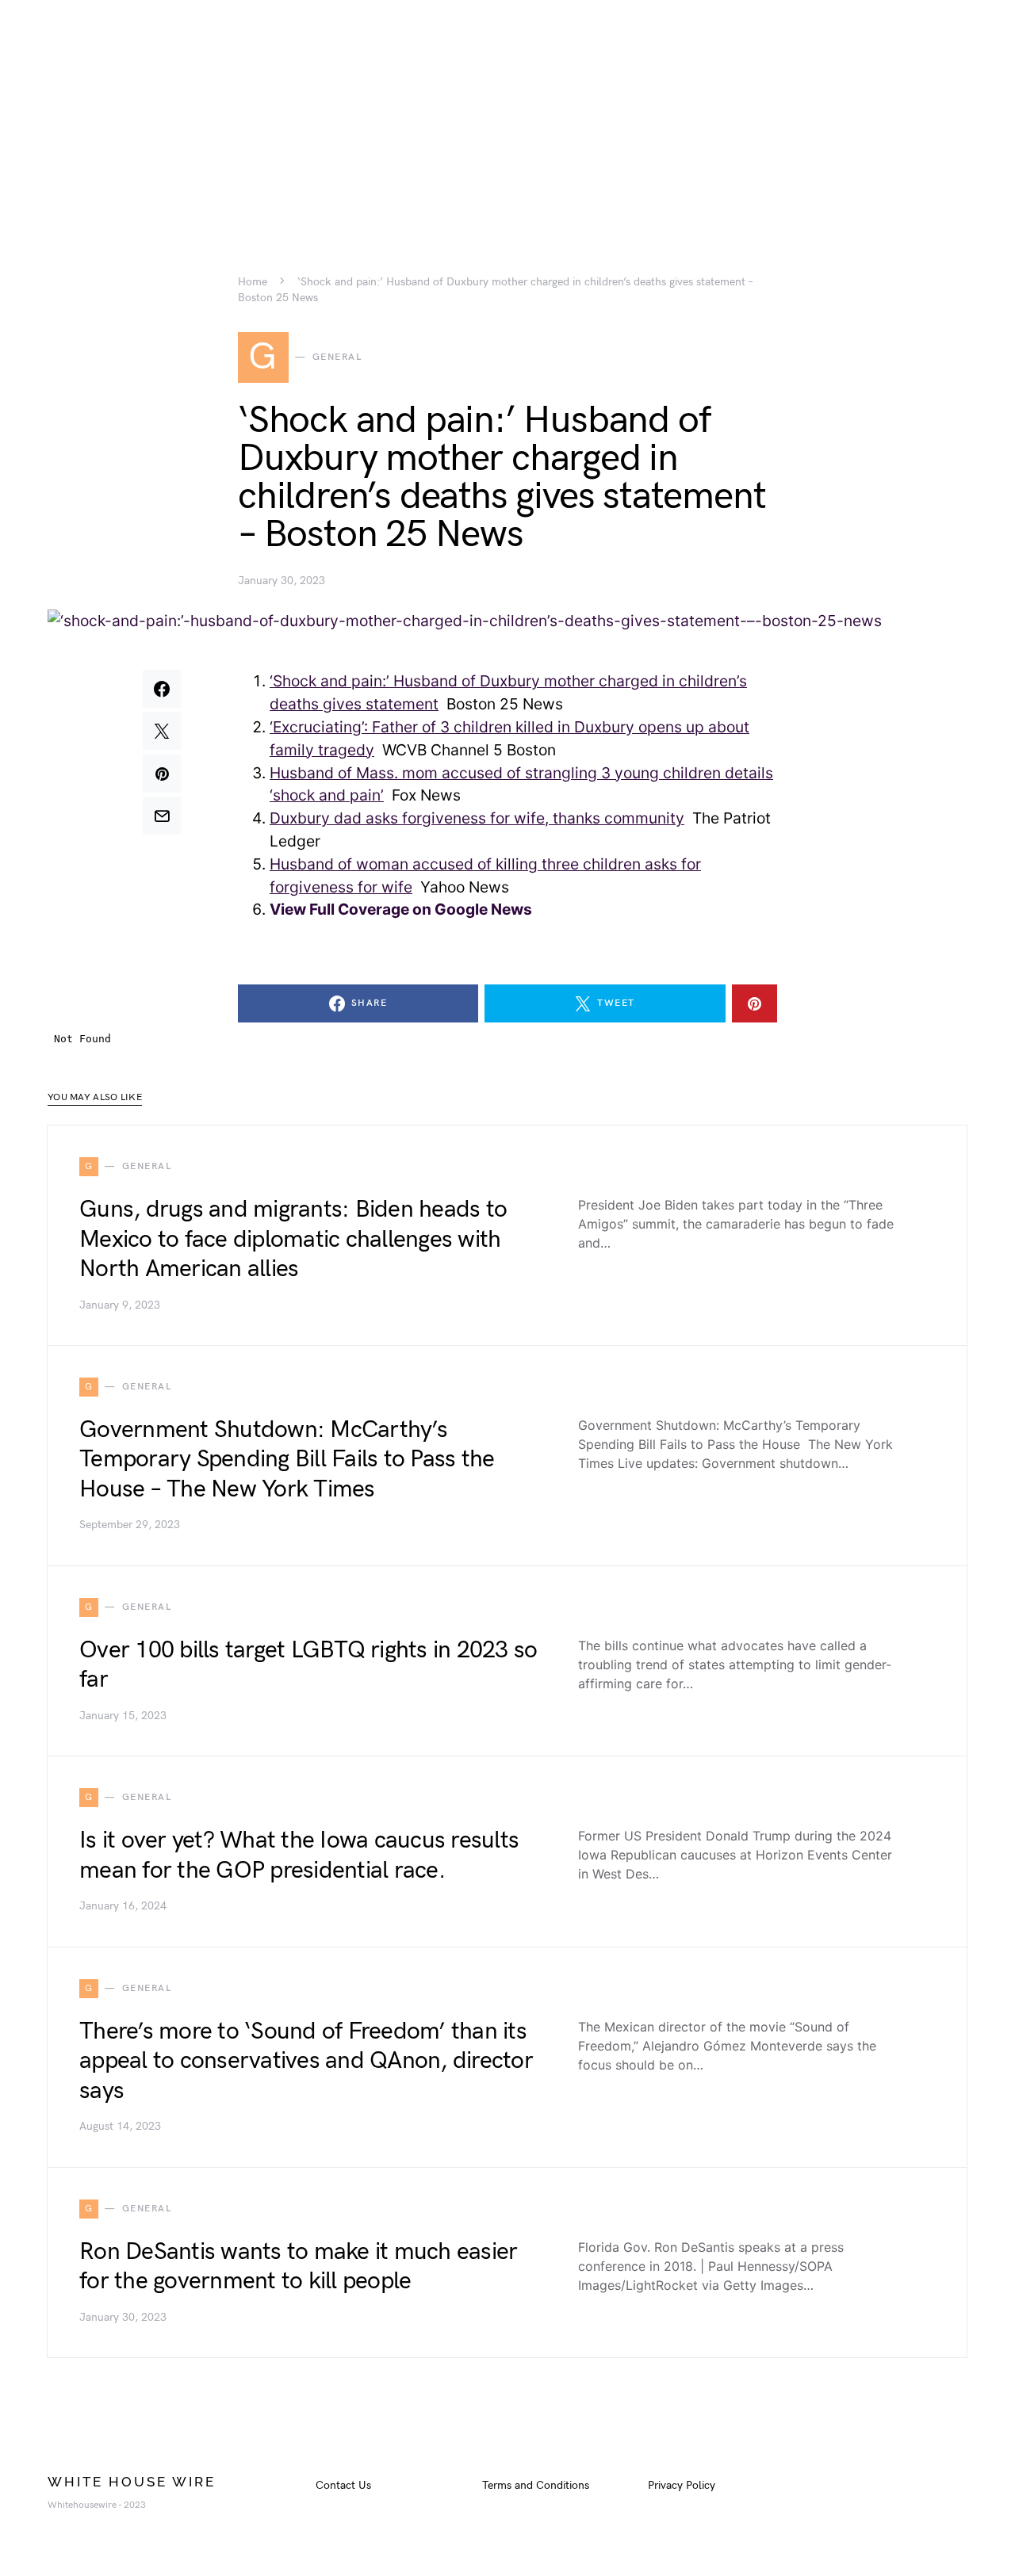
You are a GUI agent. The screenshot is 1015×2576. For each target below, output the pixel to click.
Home (253, 282)
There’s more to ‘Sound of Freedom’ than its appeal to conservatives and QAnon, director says (306, 2061)
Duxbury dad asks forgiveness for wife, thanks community (477, 818)
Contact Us (343, 2485)
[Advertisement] (507, 111)
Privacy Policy (682, 2485)
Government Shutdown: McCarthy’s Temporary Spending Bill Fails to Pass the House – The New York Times (287, 1460)
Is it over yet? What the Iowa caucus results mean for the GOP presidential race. (299, 1856)
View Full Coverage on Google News (401, 909)
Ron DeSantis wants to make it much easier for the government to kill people (298, 2267)
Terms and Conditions (536, 2485)
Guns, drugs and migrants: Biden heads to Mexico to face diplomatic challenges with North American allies (293, 1239)
